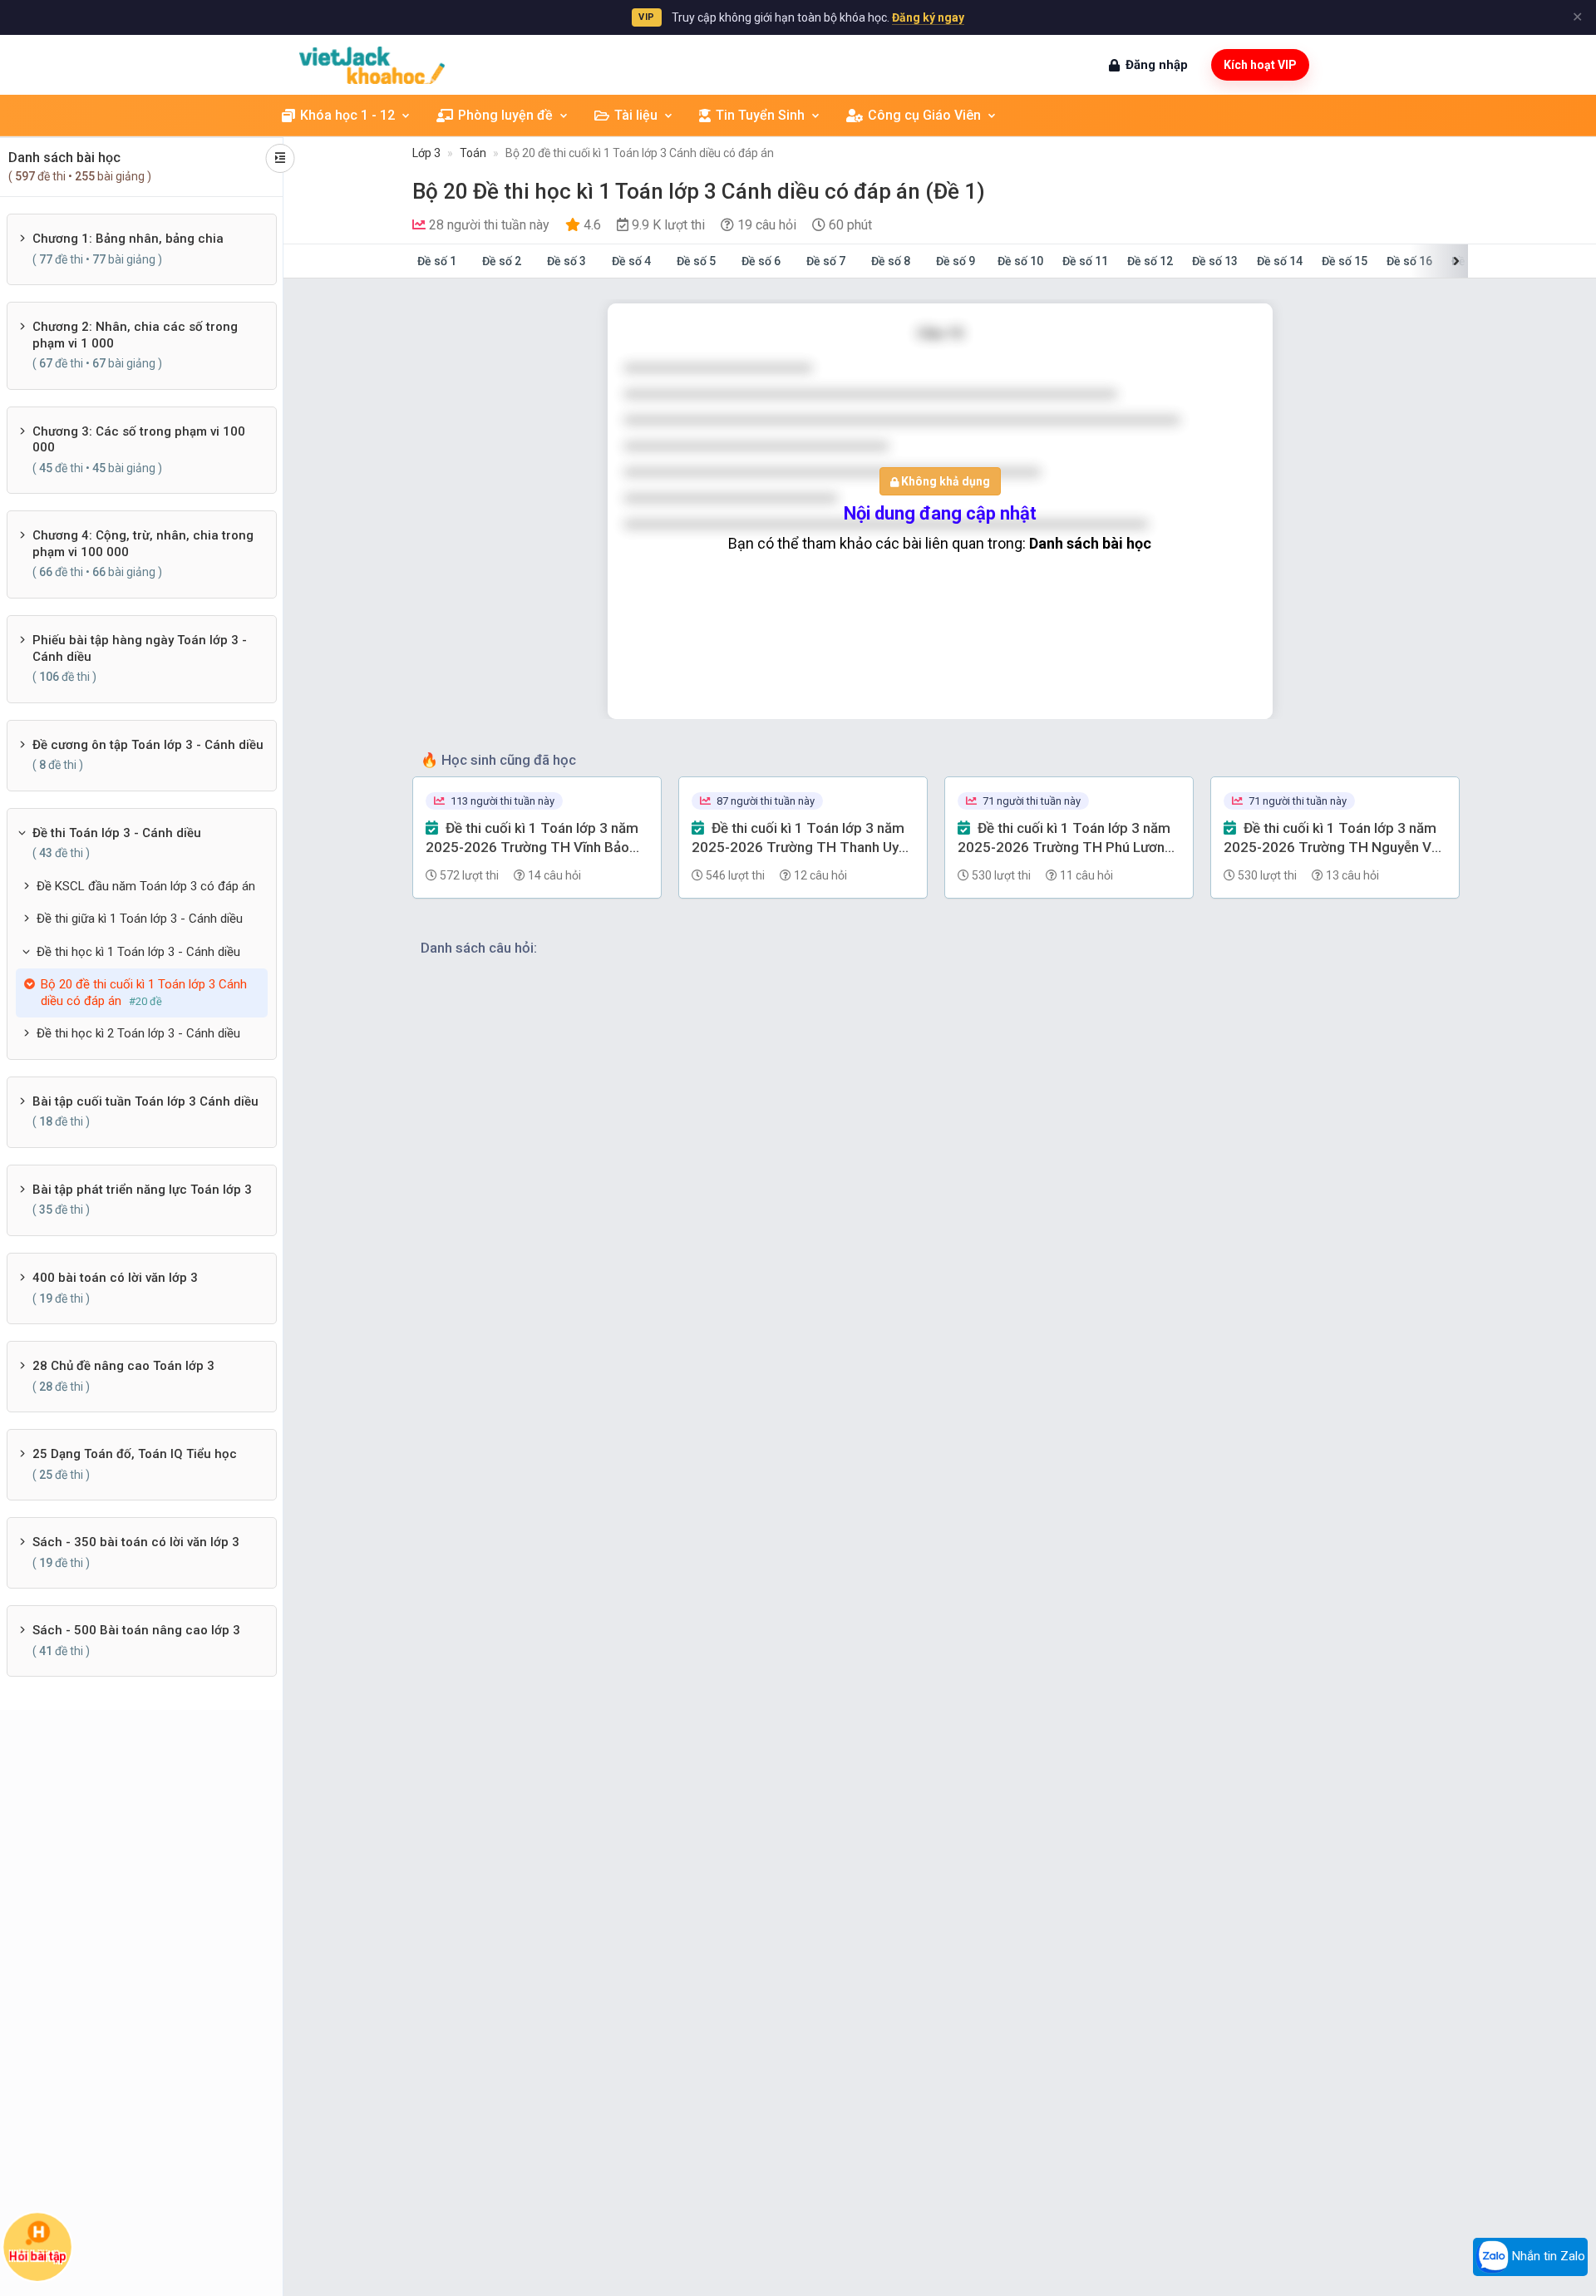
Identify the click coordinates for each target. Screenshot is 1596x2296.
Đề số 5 (696, 261)
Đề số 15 (1345, 261)
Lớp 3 (426, 153)
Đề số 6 (761, 261)
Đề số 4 (631, 261)
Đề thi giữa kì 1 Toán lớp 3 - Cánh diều (140, 919)
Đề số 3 (566, 261)
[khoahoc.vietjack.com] (372, 65)
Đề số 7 (826, 261)
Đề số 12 (1150, 261)
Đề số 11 (1085, 261)
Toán (473, 153)
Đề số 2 (502, 261)
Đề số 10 (1020, 261)
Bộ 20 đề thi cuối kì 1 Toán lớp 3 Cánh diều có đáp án (640, 153)
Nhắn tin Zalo (1547, 2256)
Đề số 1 (437, 261)
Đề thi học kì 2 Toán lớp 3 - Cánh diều (138, 1033)
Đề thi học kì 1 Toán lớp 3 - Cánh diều (138, 952)
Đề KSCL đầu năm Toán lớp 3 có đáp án (146, 886)
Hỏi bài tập (38, 2256)
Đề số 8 (891, 261)
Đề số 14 (1280, 261)
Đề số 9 (956, 261)
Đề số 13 (1215, 261)
